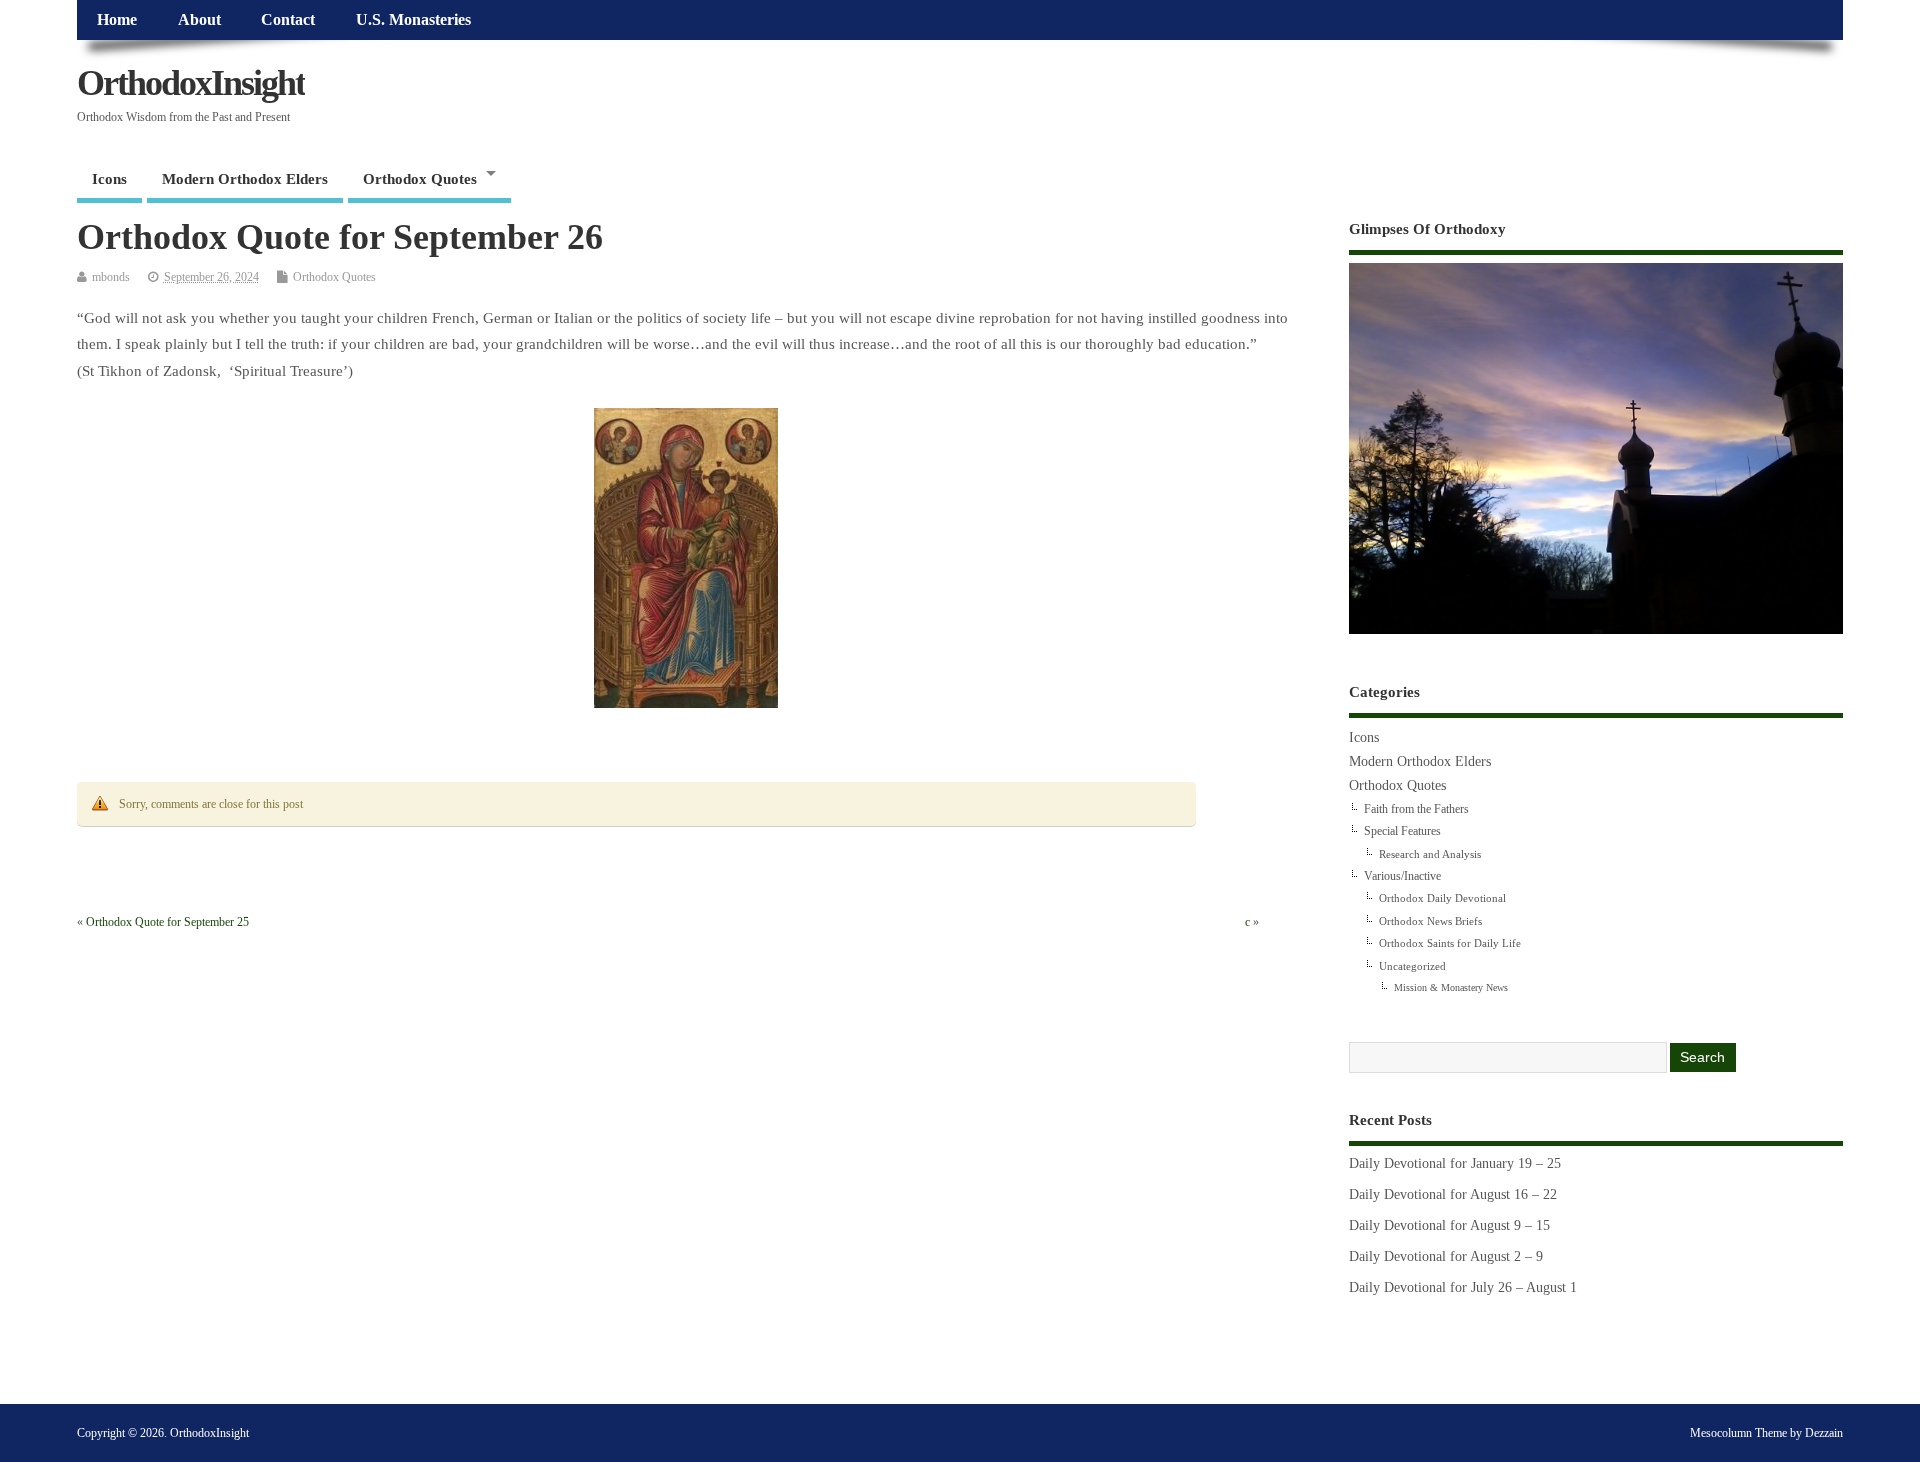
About (199, 20)
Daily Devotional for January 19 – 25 (1455, 1163)
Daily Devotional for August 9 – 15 (1449, 1225)
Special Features (1402, 831)
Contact (288, 20)
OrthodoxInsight (191, 83)
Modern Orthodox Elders (245, 179)
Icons (109, 179)
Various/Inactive (1402, 876)
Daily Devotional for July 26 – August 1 (1463, 1287)
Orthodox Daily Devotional (1442, 898)
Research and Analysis (1430, 854)
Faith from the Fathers (1416, 809)
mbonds (111, 277)
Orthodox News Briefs (1430, 921)
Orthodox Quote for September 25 (167, 922)
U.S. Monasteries (413, 20)
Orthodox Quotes (420, 179)
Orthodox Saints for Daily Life (1450, 943)
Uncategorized (1412, 966)
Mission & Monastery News (1451, 987)
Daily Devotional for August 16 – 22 (1453, 1194)
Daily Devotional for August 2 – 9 (1446, 1256)
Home (117, 20)
